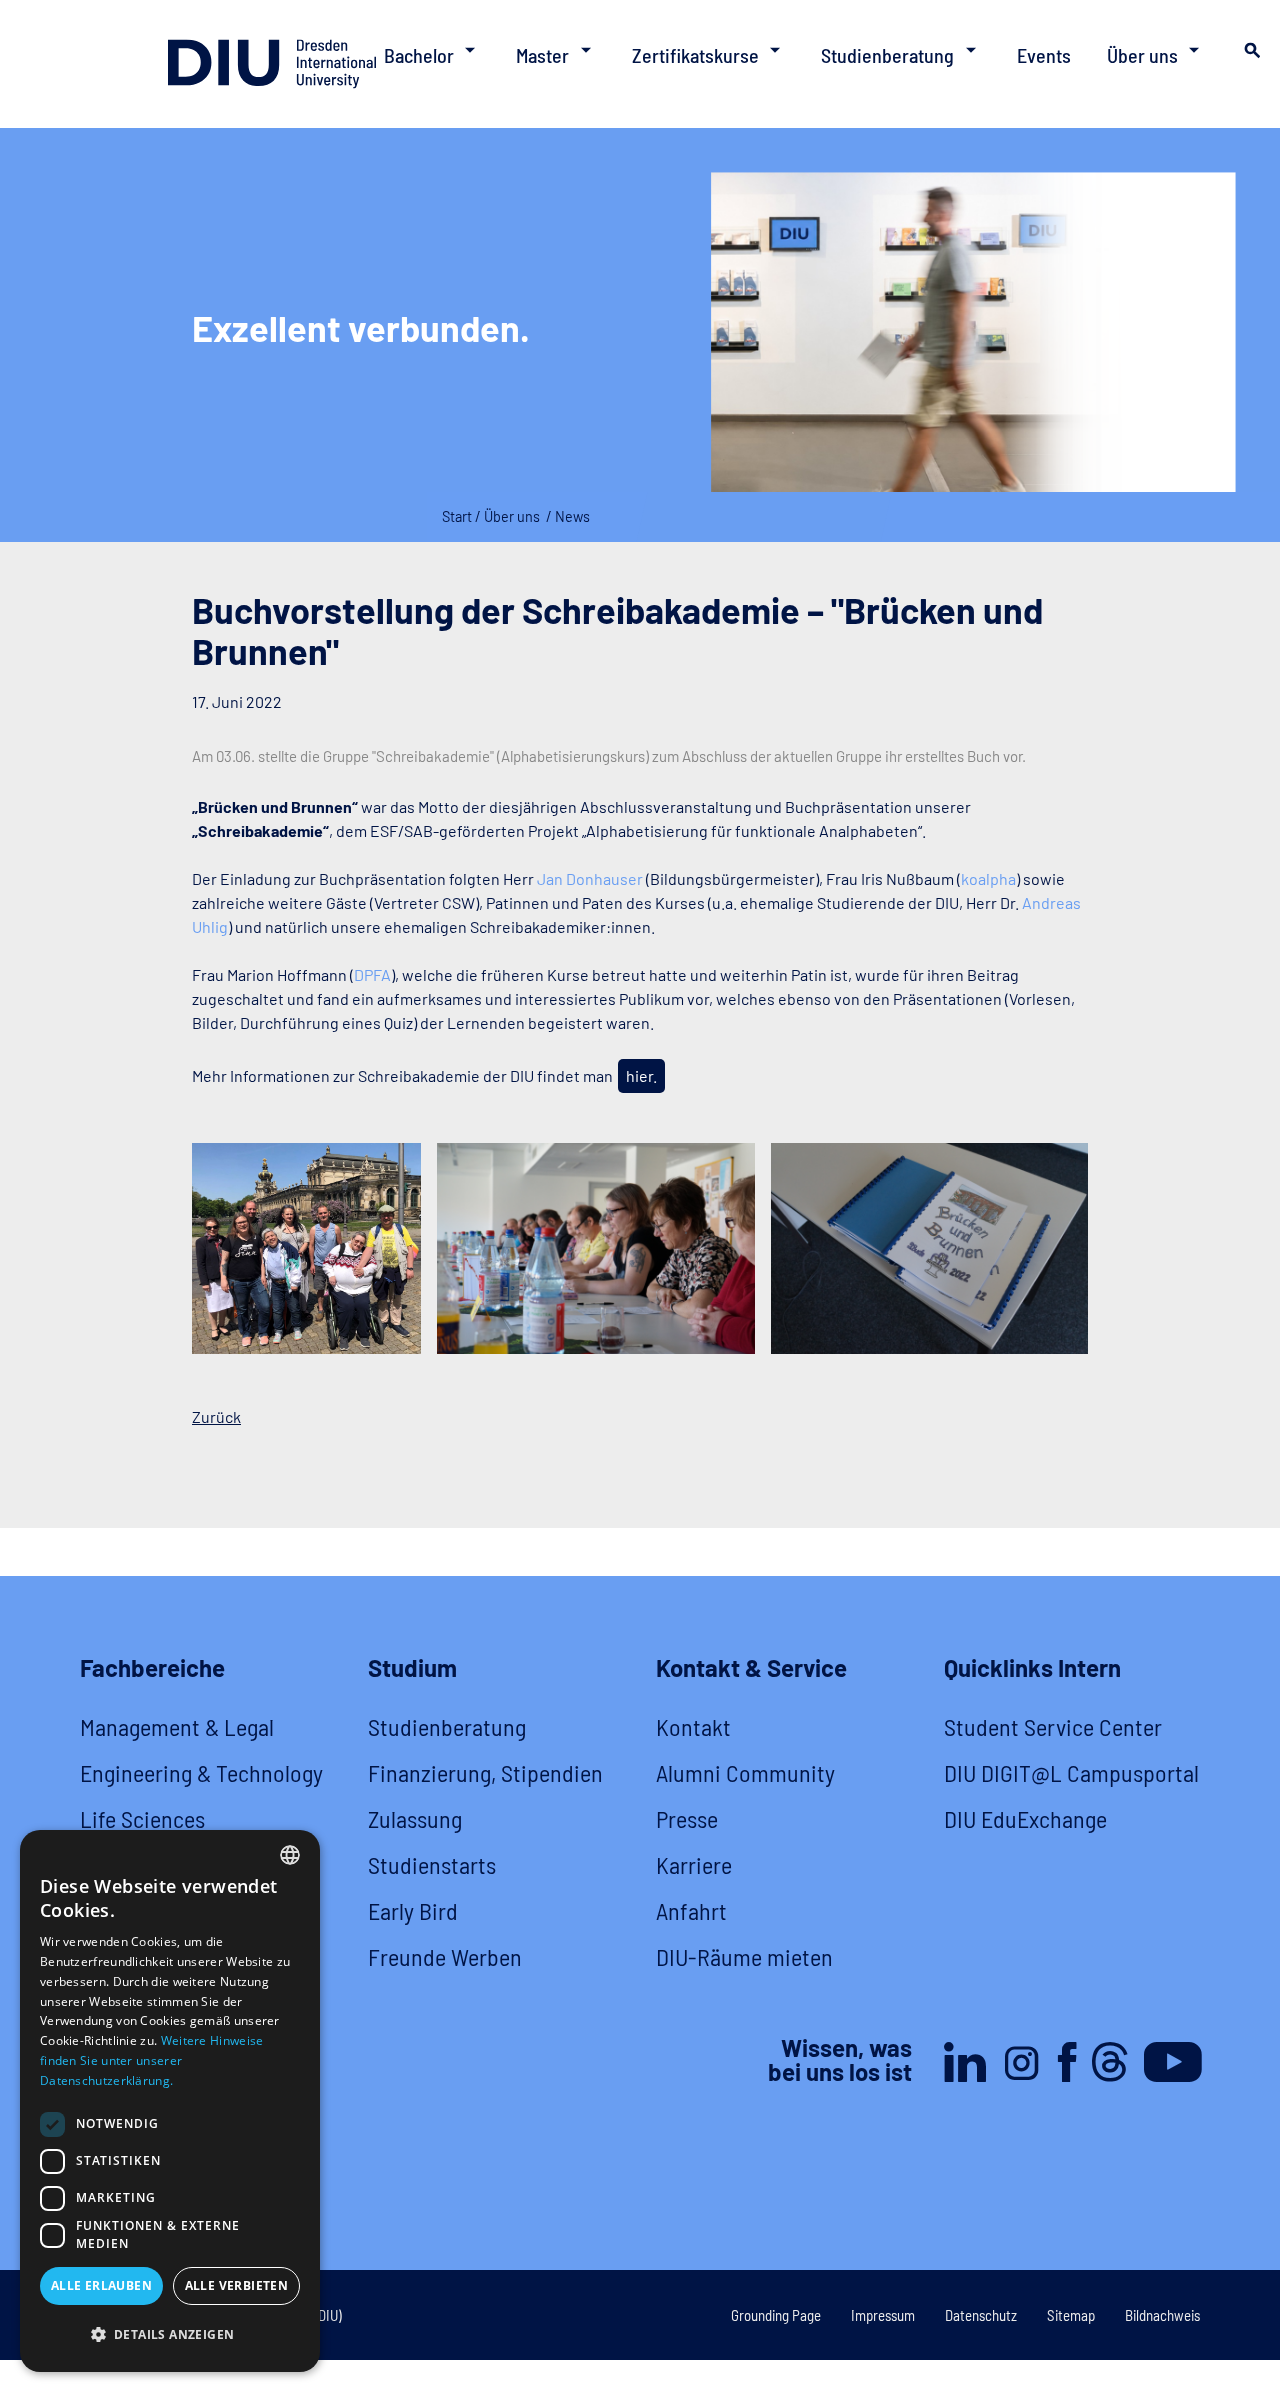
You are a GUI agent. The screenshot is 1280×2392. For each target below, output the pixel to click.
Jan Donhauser (590, 878)
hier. (641, 1075)
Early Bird (413, 1910)
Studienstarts (432, 1864)
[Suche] (1250, 56)
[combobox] (290, 1855)
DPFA (372, 974)
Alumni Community (745, 1772)
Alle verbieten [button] (237, 2285)
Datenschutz (981, 2315)
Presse (687, 1818)
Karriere (694, 1864)
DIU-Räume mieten (744, 1956)
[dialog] (170, 2101)
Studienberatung (447, 1726)
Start (457, 516)
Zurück (216, 1416)
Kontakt (693, 1726)
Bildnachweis (1162, 2315)
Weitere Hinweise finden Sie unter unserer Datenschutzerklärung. (151, 2060)
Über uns (512, 516)
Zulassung (415, 1818)
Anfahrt (691, 1910)
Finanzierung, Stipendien (485, 1772)
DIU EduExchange (1025, 1818)
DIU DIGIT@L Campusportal (1071, 1772)
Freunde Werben (445, 1956)
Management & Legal (177, 1726)
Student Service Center (1053, 1726)
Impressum (883, 2315)
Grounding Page (776, 2315)
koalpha (988, 878)
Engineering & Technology (201, 1772)
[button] (170, 2335)
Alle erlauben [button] (101, 2285)
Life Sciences (142, 1818)
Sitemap (1071, 2315)
